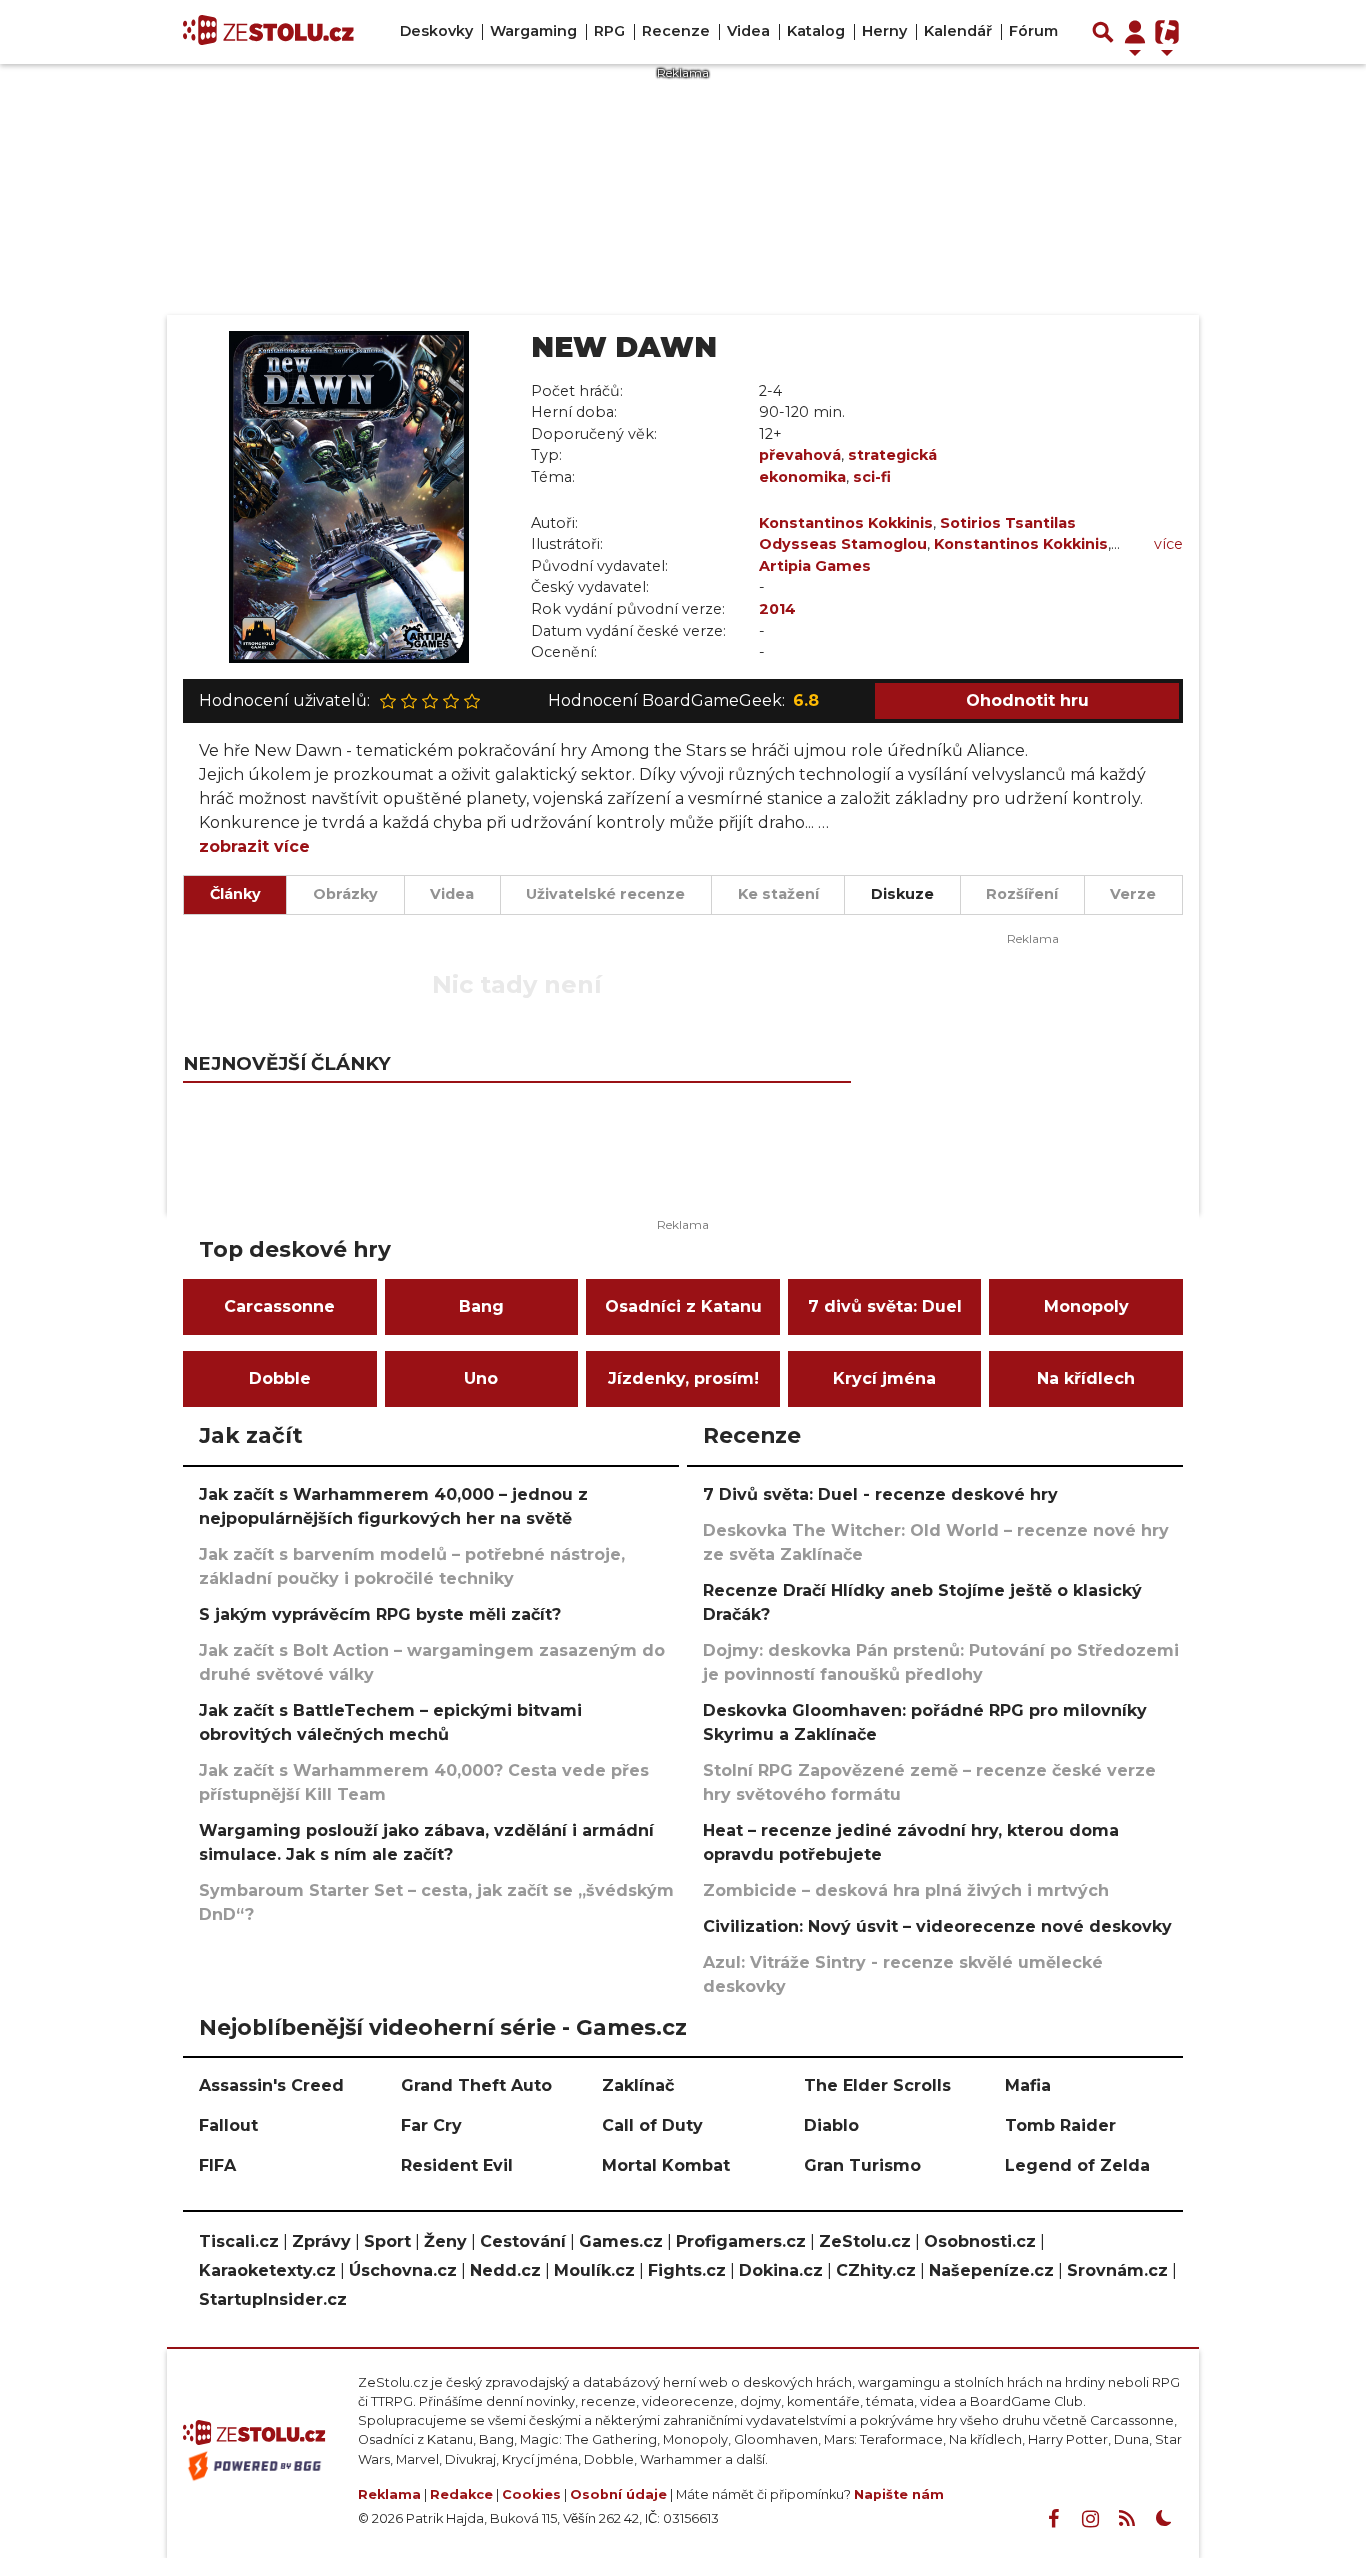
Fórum (1033, 31)
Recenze (676, 31)
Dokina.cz (781, 2270)
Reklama (389, 2494)
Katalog (816, 31)
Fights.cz (687, 2270)
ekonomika (802, 477)
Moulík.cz (594, 2270)
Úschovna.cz (403, 2270)
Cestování (523, 2241)
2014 (777, 609)
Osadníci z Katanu (683, 1306)
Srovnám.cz (1117, 2270)
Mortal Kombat (666, 2165)
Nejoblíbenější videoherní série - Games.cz (443, 2027)
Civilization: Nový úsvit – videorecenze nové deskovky (937, 1926)
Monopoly (1086, 1306)
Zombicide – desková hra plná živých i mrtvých (906, 1890)
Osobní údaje (618, 2494)
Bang (481, 1306)
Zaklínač (638, 2085)
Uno (481, 1378)
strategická (892, 455)
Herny (884, 31)
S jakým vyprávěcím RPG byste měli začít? (380, 1614)
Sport (387, 2241)
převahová (800, 455)
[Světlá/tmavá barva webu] (1164, 2519)
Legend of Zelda (1077, 2165)
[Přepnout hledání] (1103, 32)
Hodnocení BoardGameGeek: (683, 700)
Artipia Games (815, 566)
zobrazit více (254, 846)
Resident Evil (457, 2165)
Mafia (1028, 2085)
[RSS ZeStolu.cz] (1127, 2519)
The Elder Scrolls (877, 2085)
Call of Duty (652, 2125)
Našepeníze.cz (991, 2270)
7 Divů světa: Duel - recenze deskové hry (880, 1494)
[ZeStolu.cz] (268, 32)
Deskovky (436, 31)
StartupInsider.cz (273, 2299)
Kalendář (958, 31)
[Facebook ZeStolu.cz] (1053, 2519)
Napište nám (899, 2494)
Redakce (461, 2494)
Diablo (831, 2125)
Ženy (445, 2241)
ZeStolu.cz (865, 2241)
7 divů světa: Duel (885, 1306)
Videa (748, 31)
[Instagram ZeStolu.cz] (1090, 2519)
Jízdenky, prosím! (683, 1378)
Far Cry (431, 2125)
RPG (609, 31)
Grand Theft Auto (476, 2085)
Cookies (531, 2494)
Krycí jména (884, 1378)
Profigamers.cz (741, 2241)
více (1168, 544)
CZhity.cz (876, 2270)
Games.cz (621, 2241)
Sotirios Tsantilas (1008, 523)
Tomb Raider (1060, 2125)
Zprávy (321, 2241)
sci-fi (872, 477)
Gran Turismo (862, 2165)
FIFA (217, 2165)
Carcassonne (279, 1306)
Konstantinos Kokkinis (846, 523)
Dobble (280, 1378)
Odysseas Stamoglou (843, 544)
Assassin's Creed (271, 2085)
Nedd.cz (505, 2270)
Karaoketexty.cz (267, 2270)
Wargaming (533, 31)
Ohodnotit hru (1027, 700)
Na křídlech (1086, 1378)
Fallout (228, 2125)
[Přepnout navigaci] (1135, 32)
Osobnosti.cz (980, 2241)
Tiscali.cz (239, 2241)
